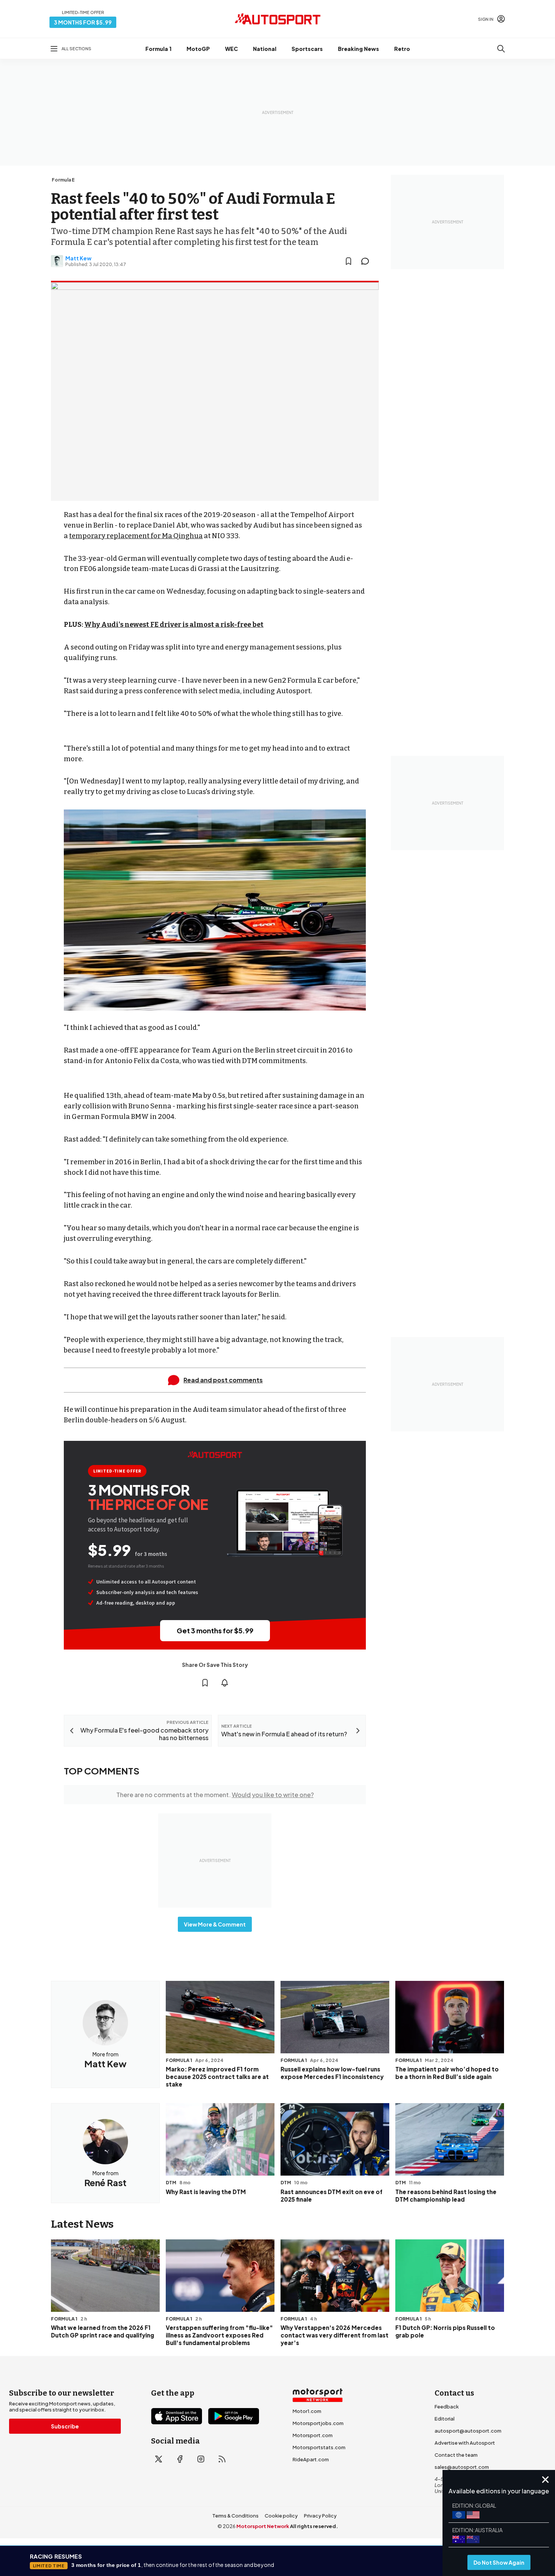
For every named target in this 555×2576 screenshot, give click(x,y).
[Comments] (367, 261)
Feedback (447, 2407)
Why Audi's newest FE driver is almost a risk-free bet (174, 625)
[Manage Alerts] (225, 1683)
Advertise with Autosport (465, 2443)
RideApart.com (311, 2459)
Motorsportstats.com (319, 2447)
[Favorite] (348, 261)
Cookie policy (281, 2516)
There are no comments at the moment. (215, 1795)
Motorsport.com (313, 2435)
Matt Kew (78, 258)
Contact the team (456, 2455)
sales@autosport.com (462, 2467)
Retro (402, 49)
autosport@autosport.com (468, 2431)
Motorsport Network (263, 2526)
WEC (231, 49)
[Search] (501, 49)
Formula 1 (158, 49)
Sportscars (307, 49)
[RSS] (222, 2459)
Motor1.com (307, 2411)
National (265, 49)
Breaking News (358, 49)
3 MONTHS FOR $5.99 (83, 22)
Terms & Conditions (235, 2516)
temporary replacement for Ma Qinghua (136, 536)
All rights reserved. (314, 2526)
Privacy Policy (320, 2516)
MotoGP (198, 49)
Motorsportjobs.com (318, 2423)
